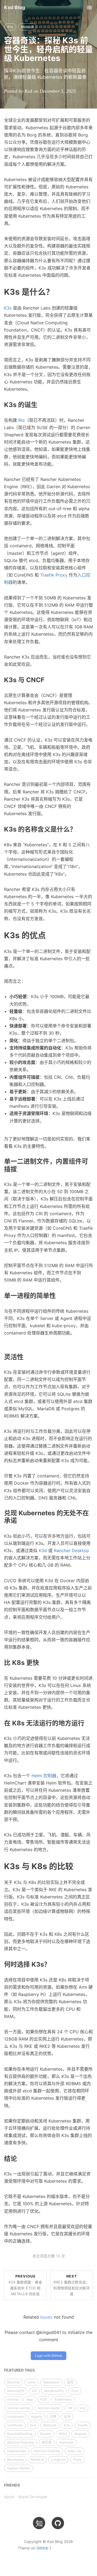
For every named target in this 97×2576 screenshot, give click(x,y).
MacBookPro (54, 2391)
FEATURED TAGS (19, 2370)
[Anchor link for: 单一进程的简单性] (59, 1295)
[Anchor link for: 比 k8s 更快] (42, 1662)
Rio (22, 420)
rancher (13, 2399)
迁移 (53, 2417)
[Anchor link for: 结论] (20, 2158)
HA (70, 2408)
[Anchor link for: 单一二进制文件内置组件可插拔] (20, 1169)
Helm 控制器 (44, 1776)
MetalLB (27, 27)
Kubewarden (17, 2451)
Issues (46, 2317)
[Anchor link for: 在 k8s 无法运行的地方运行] (88, 1723)
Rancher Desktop (71, 1550)
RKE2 (63, 2434)
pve (33, 2425)
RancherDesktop (20, 2434)
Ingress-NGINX (19, 2468)
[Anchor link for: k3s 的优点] (50, 935)
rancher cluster (49, 2408)
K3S (44, 2399)
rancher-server (19, 2408)
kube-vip (75, 2451)
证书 (67, 2417)
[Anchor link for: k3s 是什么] (58, 291)
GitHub (42, 2548)
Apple (9, 2497)
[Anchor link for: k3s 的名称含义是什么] (79, 829)
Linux (32, 2382)
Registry (81, 2434)
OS (34, 2391)
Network (50, 2425)
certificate (15, 2425)
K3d (43, 1550)
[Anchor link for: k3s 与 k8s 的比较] (77, 1866)
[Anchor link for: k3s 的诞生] (41, 404)
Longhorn (58, 2460)
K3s (10, 27)
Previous (25, 2285)
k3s (83, 2408)
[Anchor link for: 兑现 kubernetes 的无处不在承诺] (20, 1520)
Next (72, 2285)
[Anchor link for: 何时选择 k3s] (54, 1964)
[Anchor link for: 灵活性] (27, 1356)
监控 (70, 2382)
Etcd (75, 2391)
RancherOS (16, 2391)
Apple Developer (33, 2497)
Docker (46, 2434)
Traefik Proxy (54, 575)
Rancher (14, 2382)
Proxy (77, 2460)
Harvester (66, 2442)
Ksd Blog (15, 7)
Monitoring (15, 2460)
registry (37, 2417)
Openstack (51, 2382)
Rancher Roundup (21, 2442)
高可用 (47, 2442)
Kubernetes (63, 2399)
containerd (15, 2417)
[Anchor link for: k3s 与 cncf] (48, 679)
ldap (30, 2399)
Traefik (83, 2425)
